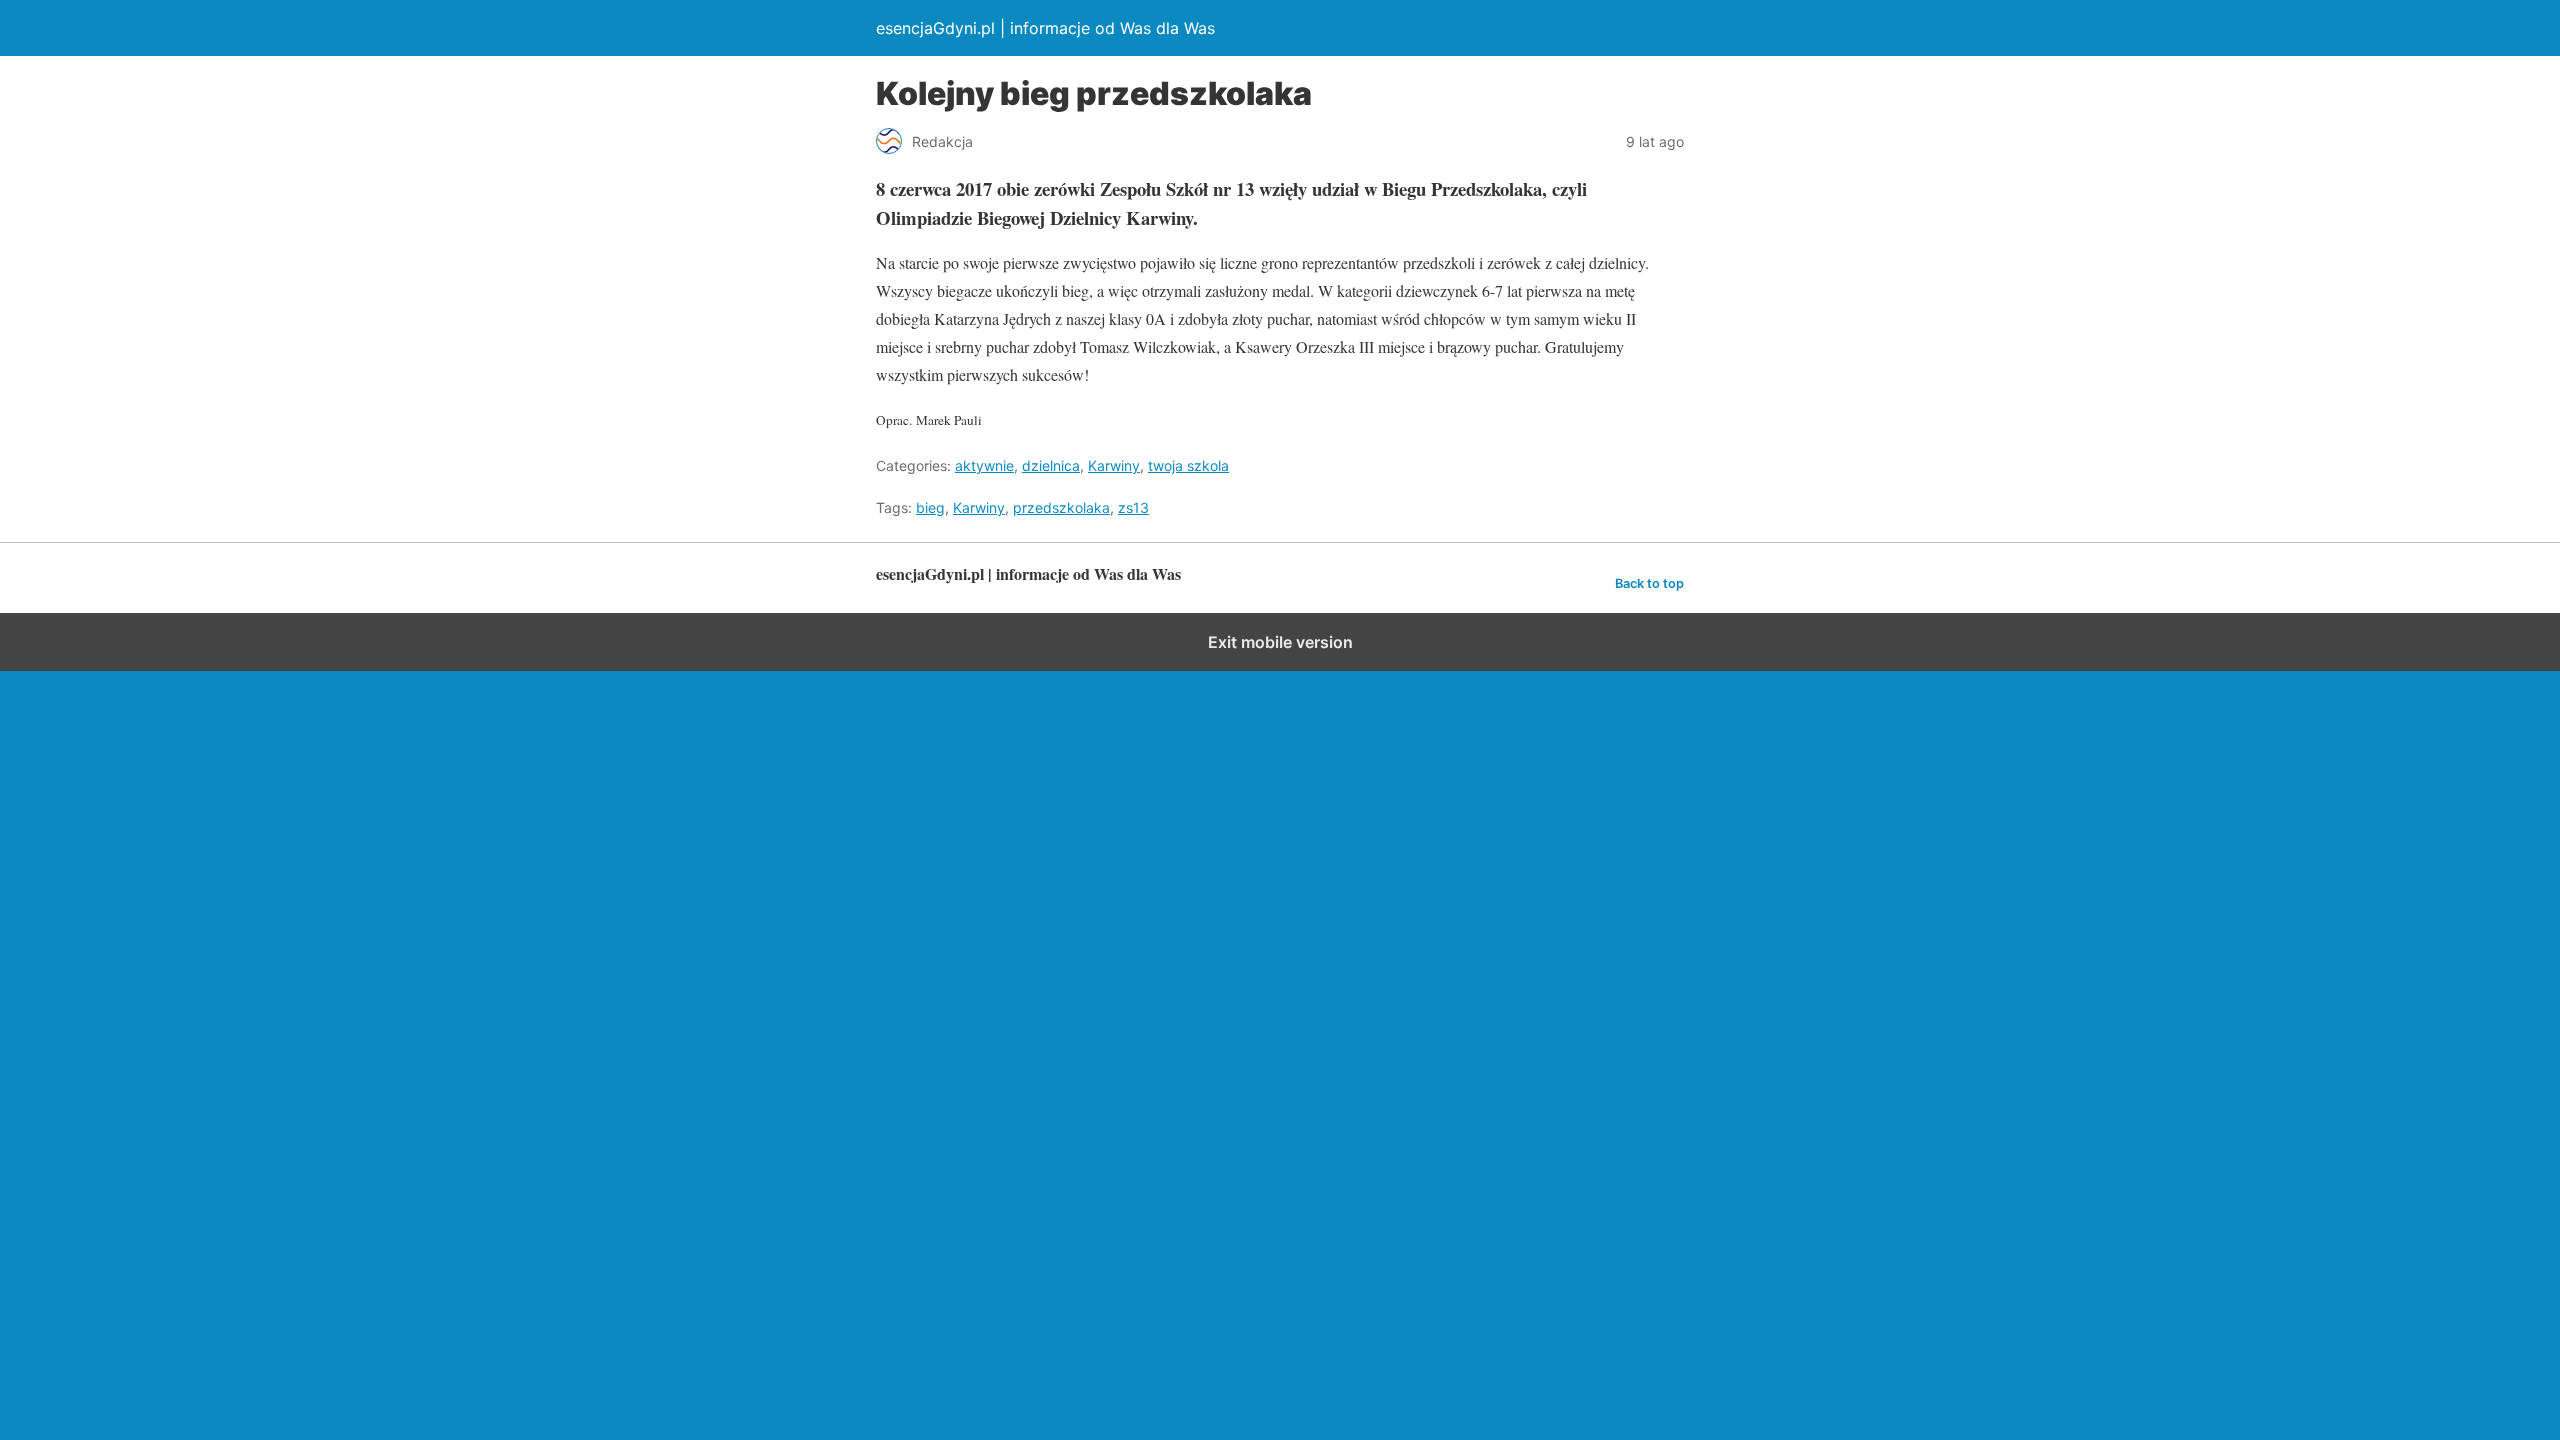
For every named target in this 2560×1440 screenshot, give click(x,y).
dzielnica (1051, 465)
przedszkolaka (1061, 507)
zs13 (1133, 507)
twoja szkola (1188, 465)
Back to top (1649, 583)
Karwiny (1114, 465)
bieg (930, 507)
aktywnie (984, 465)
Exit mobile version (1280, 642)
